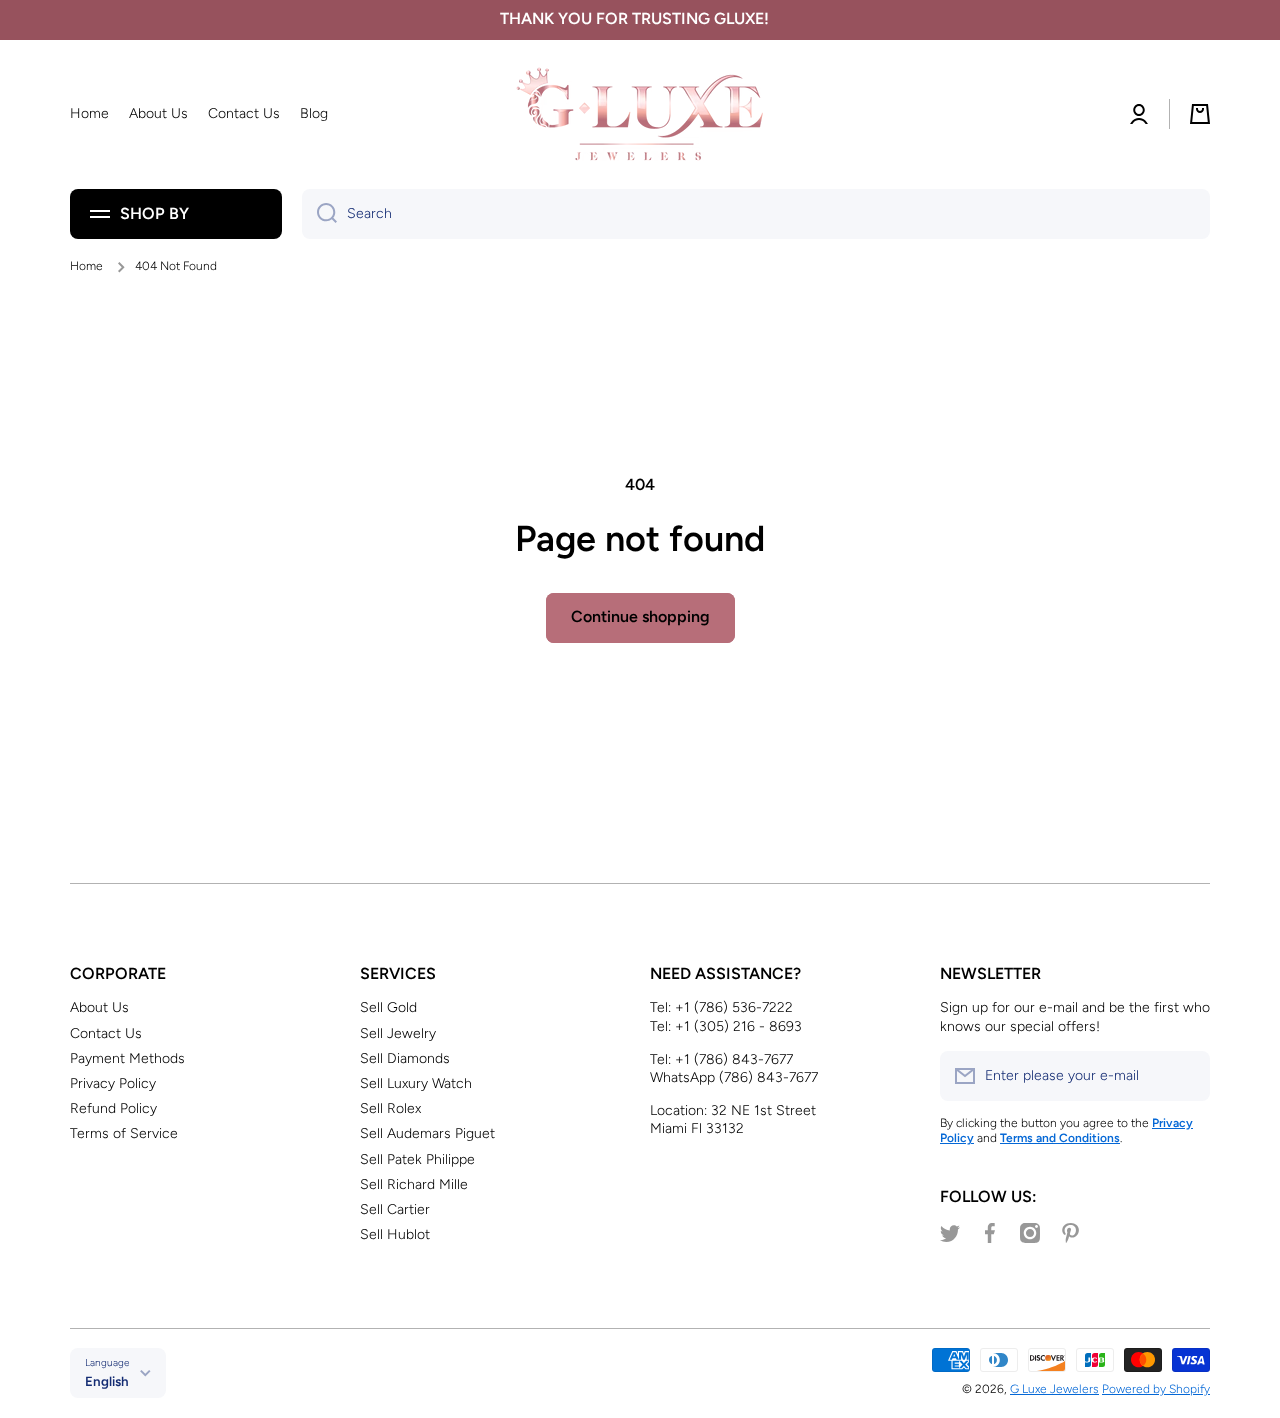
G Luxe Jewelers (1054, 1389)
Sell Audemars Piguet (427, 1133)
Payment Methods (127, 1058)
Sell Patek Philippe (417, 1159)
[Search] (319, 214)
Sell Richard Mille (414, 1184)
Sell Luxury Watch (416, 1083)
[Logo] (640, 114)
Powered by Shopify (1156, 1389)
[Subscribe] (1185, 1076)
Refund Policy (113, 1108)
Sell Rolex (390, 1108)
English (107, 1381)
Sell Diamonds (405, 1058)
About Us (99, 1007)
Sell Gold (388, 1007)
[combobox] (756, 214)
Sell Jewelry (398, 1033)
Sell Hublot (395, 1234)
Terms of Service (124, 1133)
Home (86, 266)
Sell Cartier (395, 1209)
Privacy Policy (113, 1083)
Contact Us (106, 1033)
